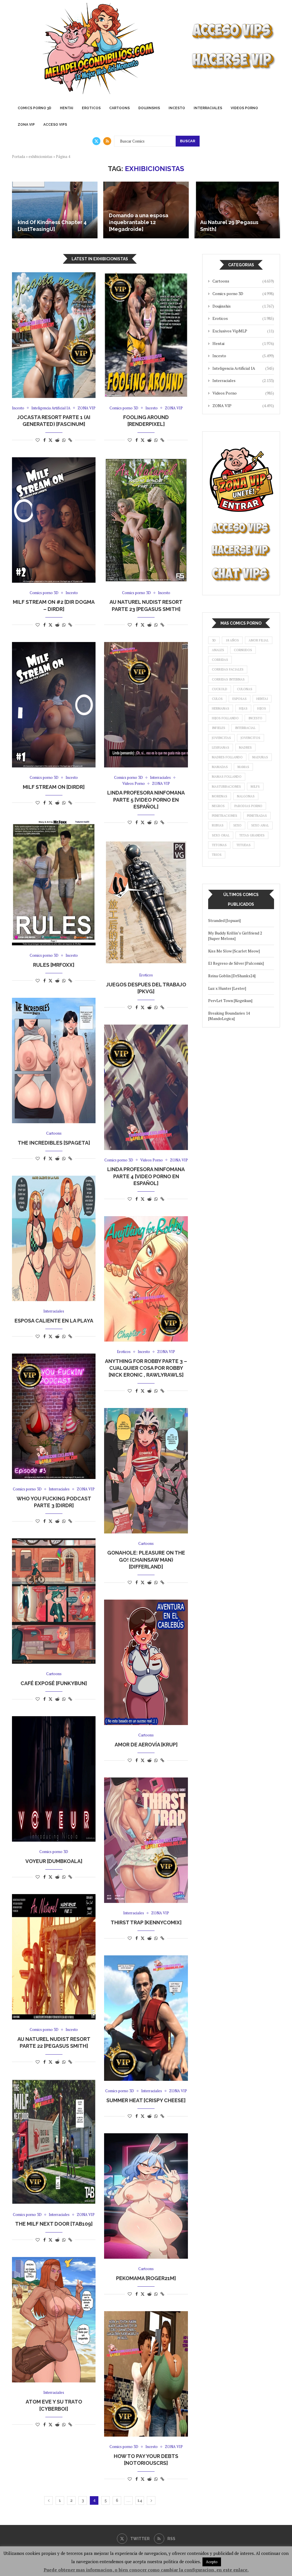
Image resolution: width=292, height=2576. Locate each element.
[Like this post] (38, 440)
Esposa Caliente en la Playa (54, 1321)
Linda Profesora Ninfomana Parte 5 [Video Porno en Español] (146, 800)
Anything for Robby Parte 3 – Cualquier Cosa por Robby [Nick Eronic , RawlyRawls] (146, 1368)
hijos (262, 708)
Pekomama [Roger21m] (146, 2278)
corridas (220, 660)
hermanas (221, 708)
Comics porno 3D (35, 108)
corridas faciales (228, 669)
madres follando (227, 757)
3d (214, 640)
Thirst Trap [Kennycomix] (146, 1922)
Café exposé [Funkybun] (54, 1683)
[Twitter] (96, 141)
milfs (255, 787)
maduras (260, 757)
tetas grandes (252, 835)
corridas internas (228, 679)
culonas (245, 689)
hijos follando (225, 718)
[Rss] (107, 141)
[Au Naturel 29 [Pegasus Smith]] (237, 210)
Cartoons (119, 108)
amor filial (259, 640)
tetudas (244, 845)
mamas (243, 767)
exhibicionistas (40, 157)
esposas (240, 699)
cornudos (243, 650)
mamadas (220, 767)
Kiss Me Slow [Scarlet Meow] (234, 951)
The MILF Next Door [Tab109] (54, 2224)
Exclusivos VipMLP (243, 331)
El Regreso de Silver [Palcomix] (236, 963)
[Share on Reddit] (57, 440)
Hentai (67, 108)
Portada (19, 157)
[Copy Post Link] (70, 440)
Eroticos (91, 108)
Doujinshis (149, 108)
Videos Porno (244, 108)
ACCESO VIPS (55, 125)
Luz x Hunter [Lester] (227, 988)
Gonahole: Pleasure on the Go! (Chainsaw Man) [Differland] (146, 1560)
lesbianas (221, 747)
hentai (262, 699)
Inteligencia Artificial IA (243, 368)
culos (217, 699)
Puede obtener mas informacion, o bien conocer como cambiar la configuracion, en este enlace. (146, 2570)
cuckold (220, 689)
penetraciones (225, 816)
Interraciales (208, 108)
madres (245, 747)
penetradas (257, 816)
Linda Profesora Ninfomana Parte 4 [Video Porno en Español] (146, 1176)
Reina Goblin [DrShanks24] (232, 976)
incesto (255, 718)
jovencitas (221, 738)
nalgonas (246, 796)
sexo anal (260, 825)
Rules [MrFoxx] (54, 965)
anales (218, 650)
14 (140, 2500)
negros (218, 806)
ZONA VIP (26, 125)
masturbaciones (226, 787)
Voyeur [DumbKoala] (54, 1861)
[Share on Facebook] (44, 440)
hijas (243, 708)
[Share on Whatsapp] (64, 440)
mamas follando (227, 777)
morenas (220, 796)
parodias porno (248, 806)
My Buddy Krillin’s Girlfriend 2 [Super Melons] (235, 936)
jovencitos (251, 738)
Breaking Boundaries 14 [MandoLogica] (229, 1016)
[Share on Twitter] (50, 440)
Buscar (188, 141)
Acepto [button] (212, 2562)
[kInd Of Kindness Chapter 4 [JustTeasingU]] (55, 210)
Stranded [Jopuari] (224, 920)
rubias (218, 825)
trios (217, 855)
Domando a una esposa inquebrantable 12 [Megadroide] (139, 222)
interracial (245, 728)
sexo (237, 825)
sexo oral (221, 835)
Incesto (177, 108)
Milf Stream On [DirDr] (54, 787)
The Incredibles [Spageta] (54, 1143)
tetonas (219, 845)
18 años (232, 640)
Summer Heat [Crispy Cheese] (146, 2100)
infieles (219, 728)
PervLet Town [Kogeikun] (230, 1000)
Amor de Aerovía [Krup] (146, 1745)
